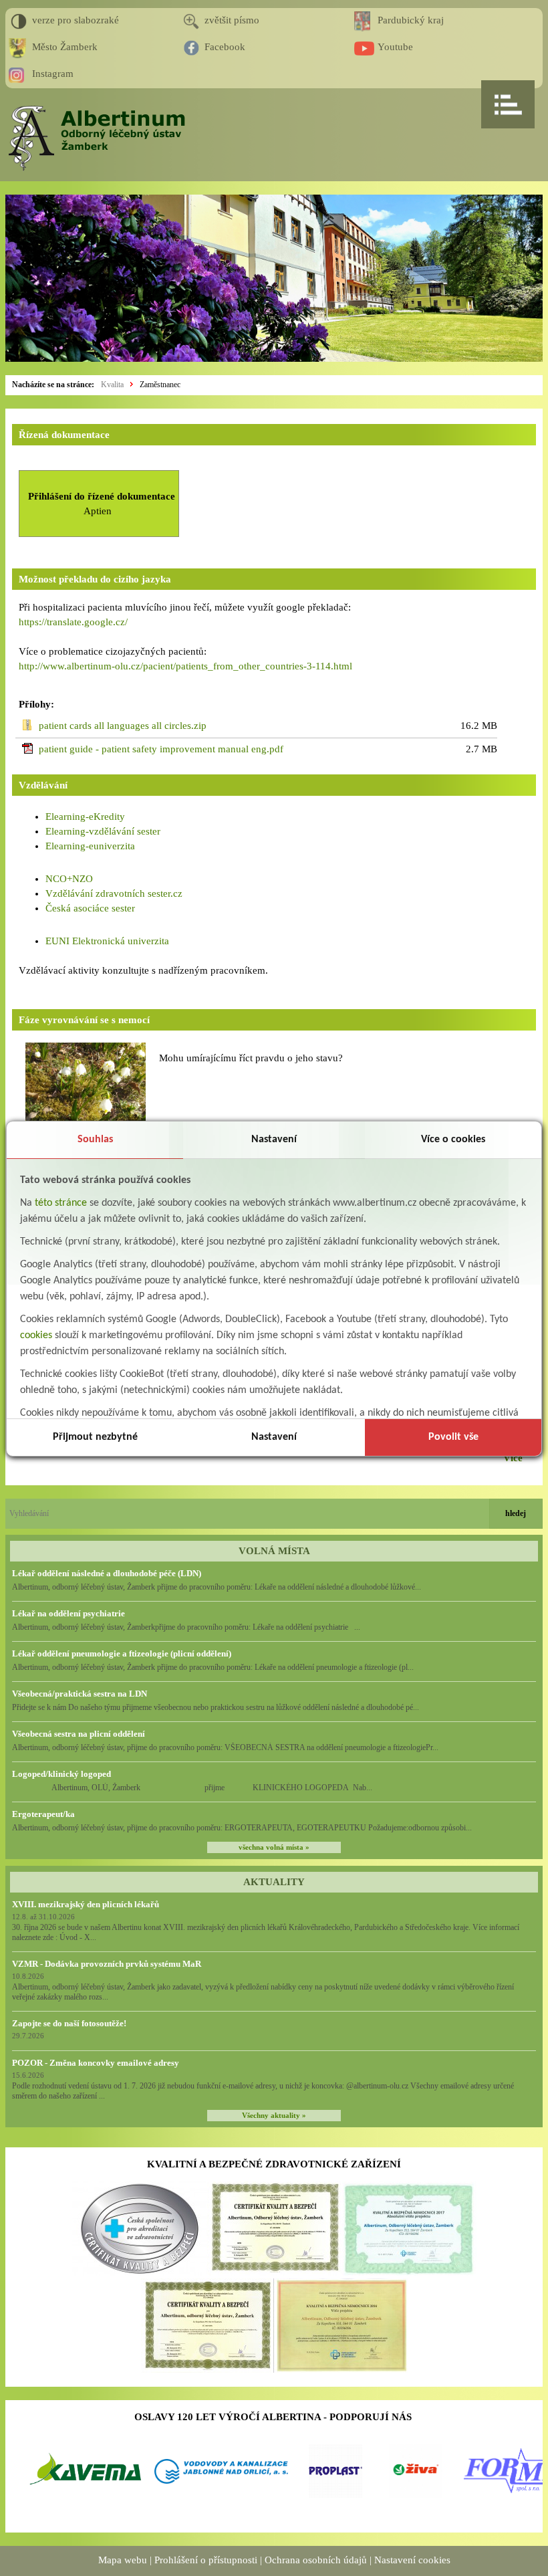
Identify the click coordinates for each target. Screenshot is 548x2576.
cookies (36, 1335)
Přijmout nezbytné (95, 1437)
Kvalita (112, 385)
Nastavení (274, 1140)
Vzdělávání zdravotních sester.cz (114, 893)
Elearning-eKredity (85, 817)
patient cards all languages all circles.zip (123, 726)
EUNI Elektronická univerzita (107, 941)
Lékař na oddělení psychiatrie (68, 1613)
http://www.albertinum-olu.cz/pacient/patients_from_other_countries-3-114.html (185, 666)
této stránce (61, 1203)
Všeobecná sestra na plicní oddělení (79, 1734)
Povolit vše (453, 1437)
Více (513, 1458)
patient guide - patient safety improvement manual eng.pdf (161, 749)
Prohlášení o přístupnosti (206, 2560)
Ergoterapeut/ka (43, 1814)
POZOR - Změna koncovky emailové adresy (96, 2063)
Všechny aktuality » (274, 2116)
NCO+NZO (69, 879)
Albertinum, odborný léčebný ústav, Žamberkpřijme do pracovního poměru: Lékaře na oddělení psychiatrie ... (186, 1627)
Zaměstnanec (160, 385)
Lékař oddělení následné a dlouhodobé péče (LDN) (107, 1573)
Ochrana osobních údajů (316, 2560)
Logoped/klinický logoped (61, 1774)
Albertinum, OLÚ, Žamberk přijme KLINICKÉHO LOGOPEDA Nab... (192, 1788)
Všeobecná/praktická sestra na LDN (80, 1694)
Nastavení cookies (412, 2560)
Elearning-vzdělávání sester (103, 831)
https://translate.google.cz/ (73, 622)
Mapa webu (123, 2560)
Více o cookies (453, 1140)
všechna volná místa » (274, 1847)
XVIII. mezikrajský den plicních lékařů (86, 1904)
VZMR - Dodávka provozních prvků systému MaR (107, 1964)
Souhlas (95, 1140)
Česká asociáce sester (90, 908)
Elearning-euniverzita (90, 846)
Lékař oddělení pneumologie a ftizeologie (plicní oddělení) (122, 1653)
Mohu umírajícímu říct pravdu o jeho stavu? (251, 1058)
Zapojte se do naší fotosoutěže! (69, 2023)
